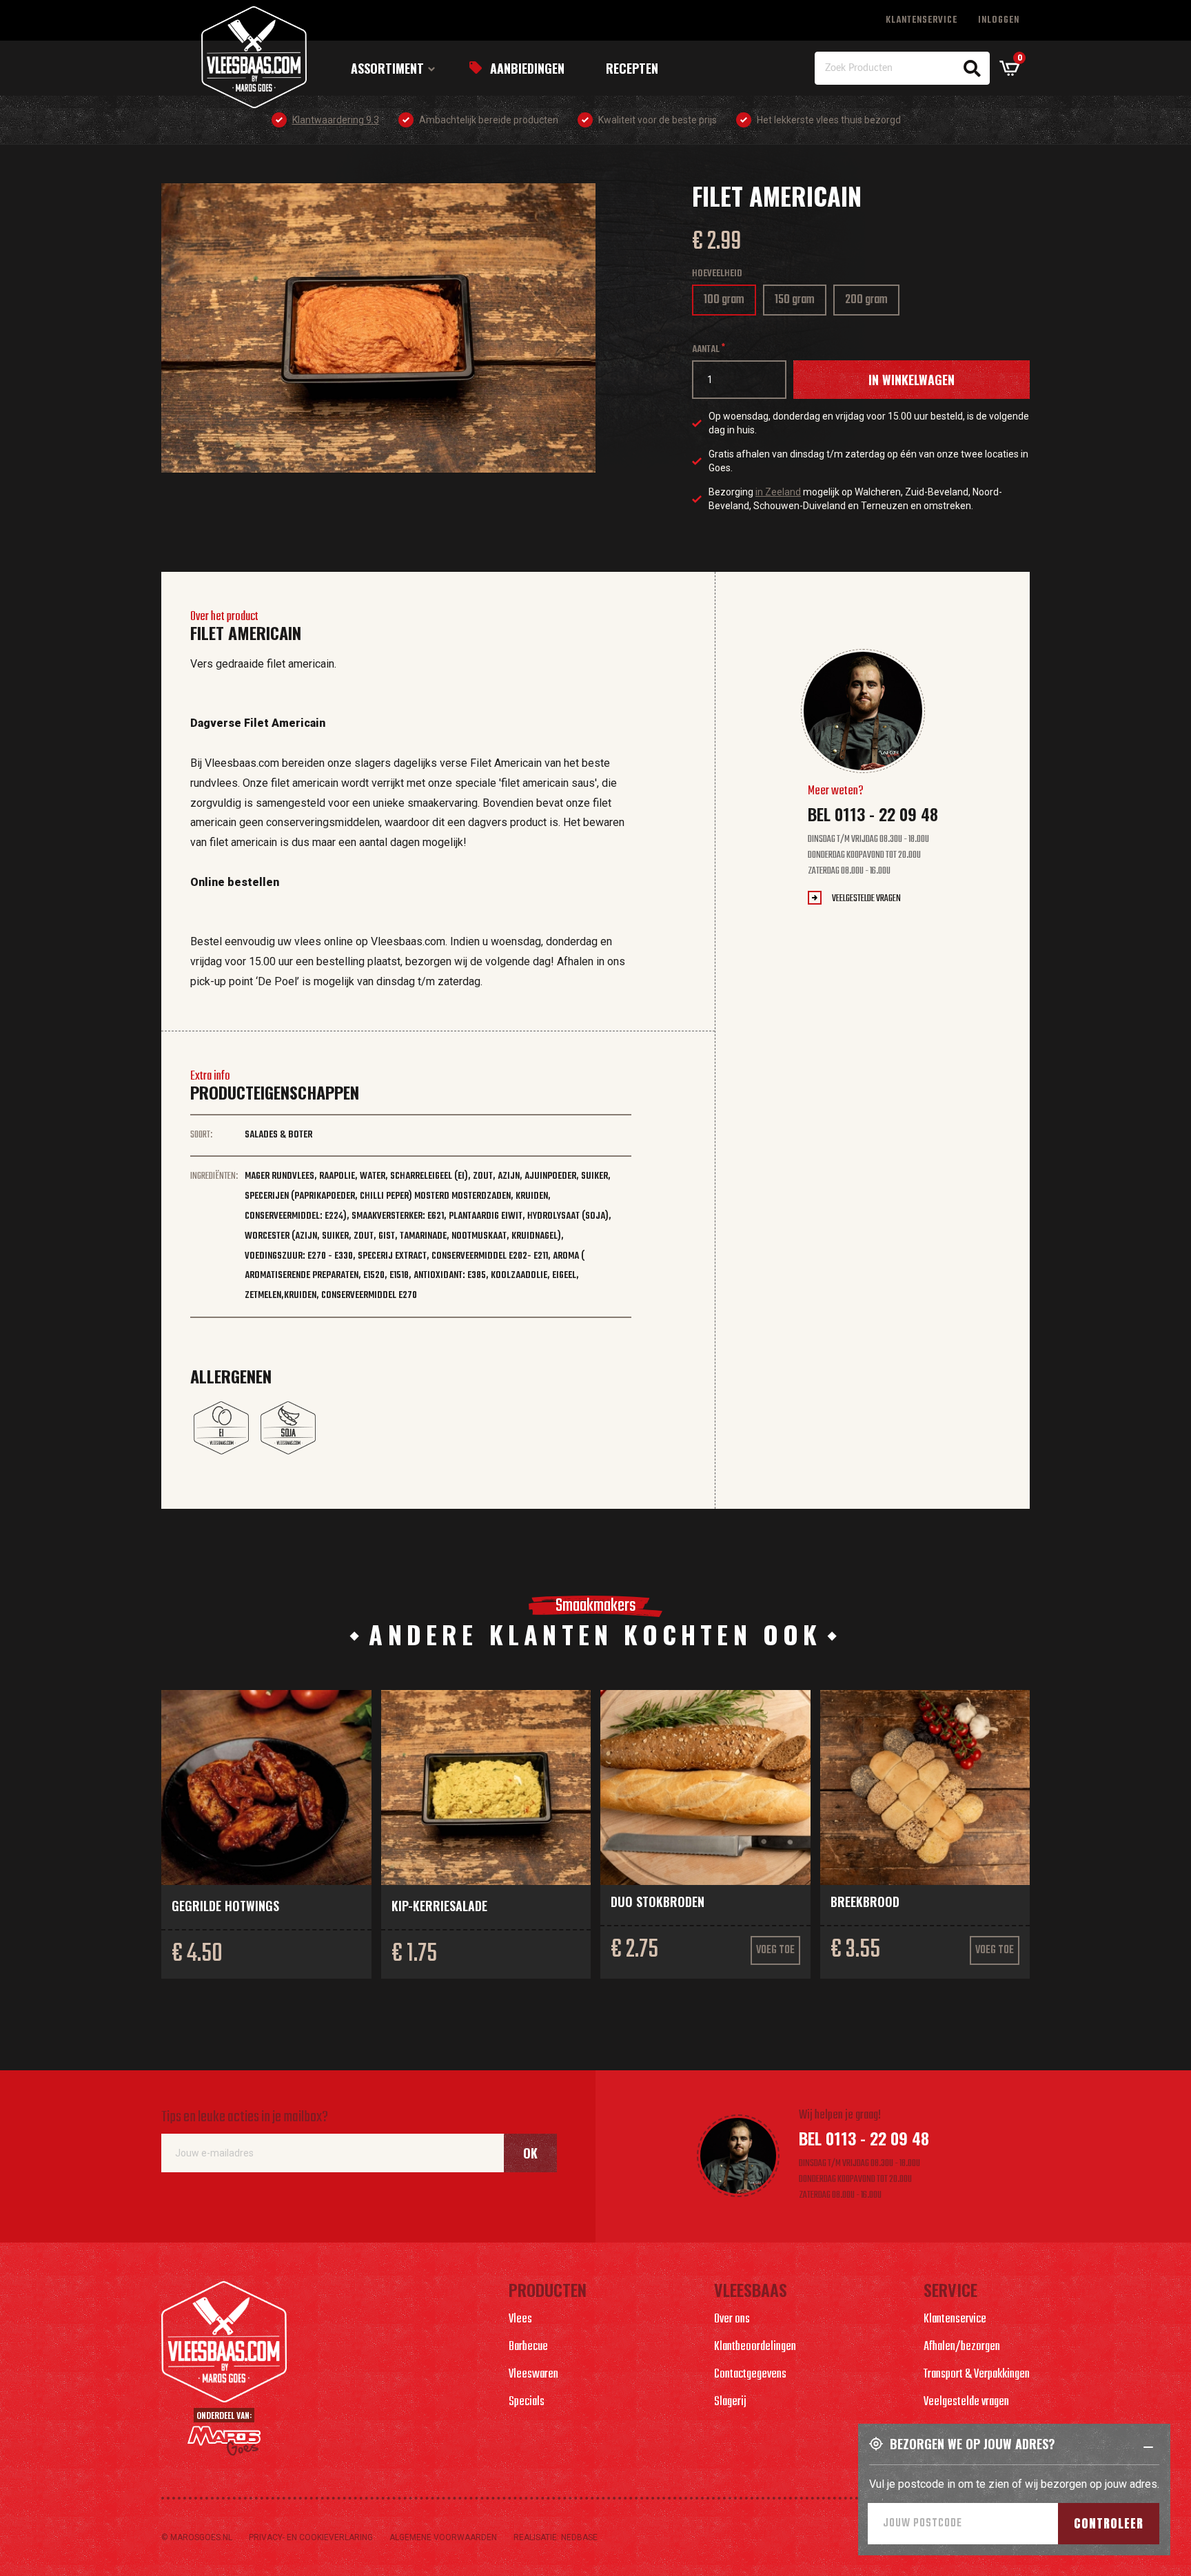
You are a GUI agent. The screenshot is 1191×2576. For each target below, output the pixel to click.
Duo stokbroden (658, 1902)
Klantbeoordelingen (755, 2347)
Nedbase (579, 2537)
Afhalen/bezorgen (962, 2347)
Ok (530, 2153)
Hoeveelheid (717, 274)
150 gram (800, 303)
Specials (527, 2402)
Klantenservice (922, 20)
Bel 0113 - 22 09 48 (873, 814)
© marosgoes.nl (197, 2537)
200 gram (871, 303)
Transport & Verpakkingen (977, 2374)
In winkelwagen (912, 380)
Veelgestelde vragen (866, 899)
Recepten (632, 68)
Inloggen (999, 20)
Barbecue (528, 2347)
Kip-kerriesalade (439, 1906)
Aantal (706, 350)
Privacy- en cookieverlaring (311, 2537)
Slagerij (730, 2402)
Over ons (732, 2319)
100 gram (728, 303)
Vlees (520, 2319)
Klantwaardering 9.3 (336, 120)
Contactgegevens (750, 2374)
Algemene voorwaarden (443, 2537)
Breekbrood (865, 1902)
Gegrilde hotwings (225, 1906)
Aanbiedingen (527, 68)
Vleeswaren (533, 2374)
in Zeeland (778, 492)
